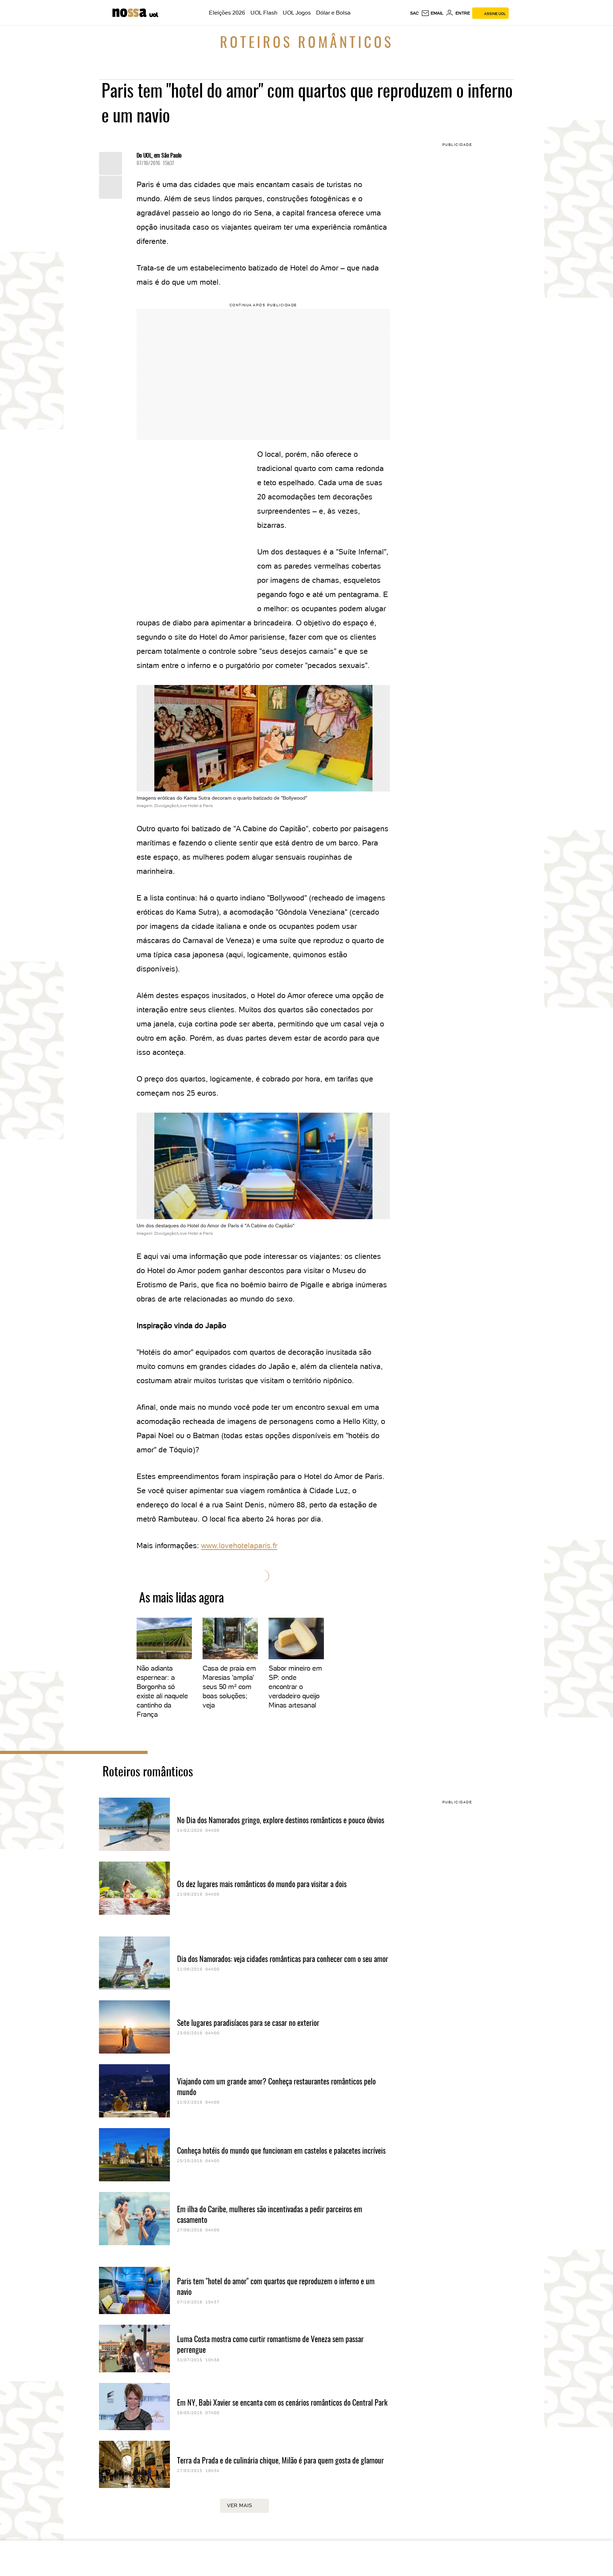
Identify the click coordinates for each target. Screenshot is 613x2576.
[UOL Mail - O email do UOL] (432, 13)
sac (415, 13)
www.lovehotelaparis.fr (239, 1545)
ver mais (240, 2505)
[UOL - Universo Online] (153, 14)
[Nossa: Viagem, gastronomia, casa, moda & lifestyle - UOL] (130, 13)
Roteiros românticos (307, 44)
